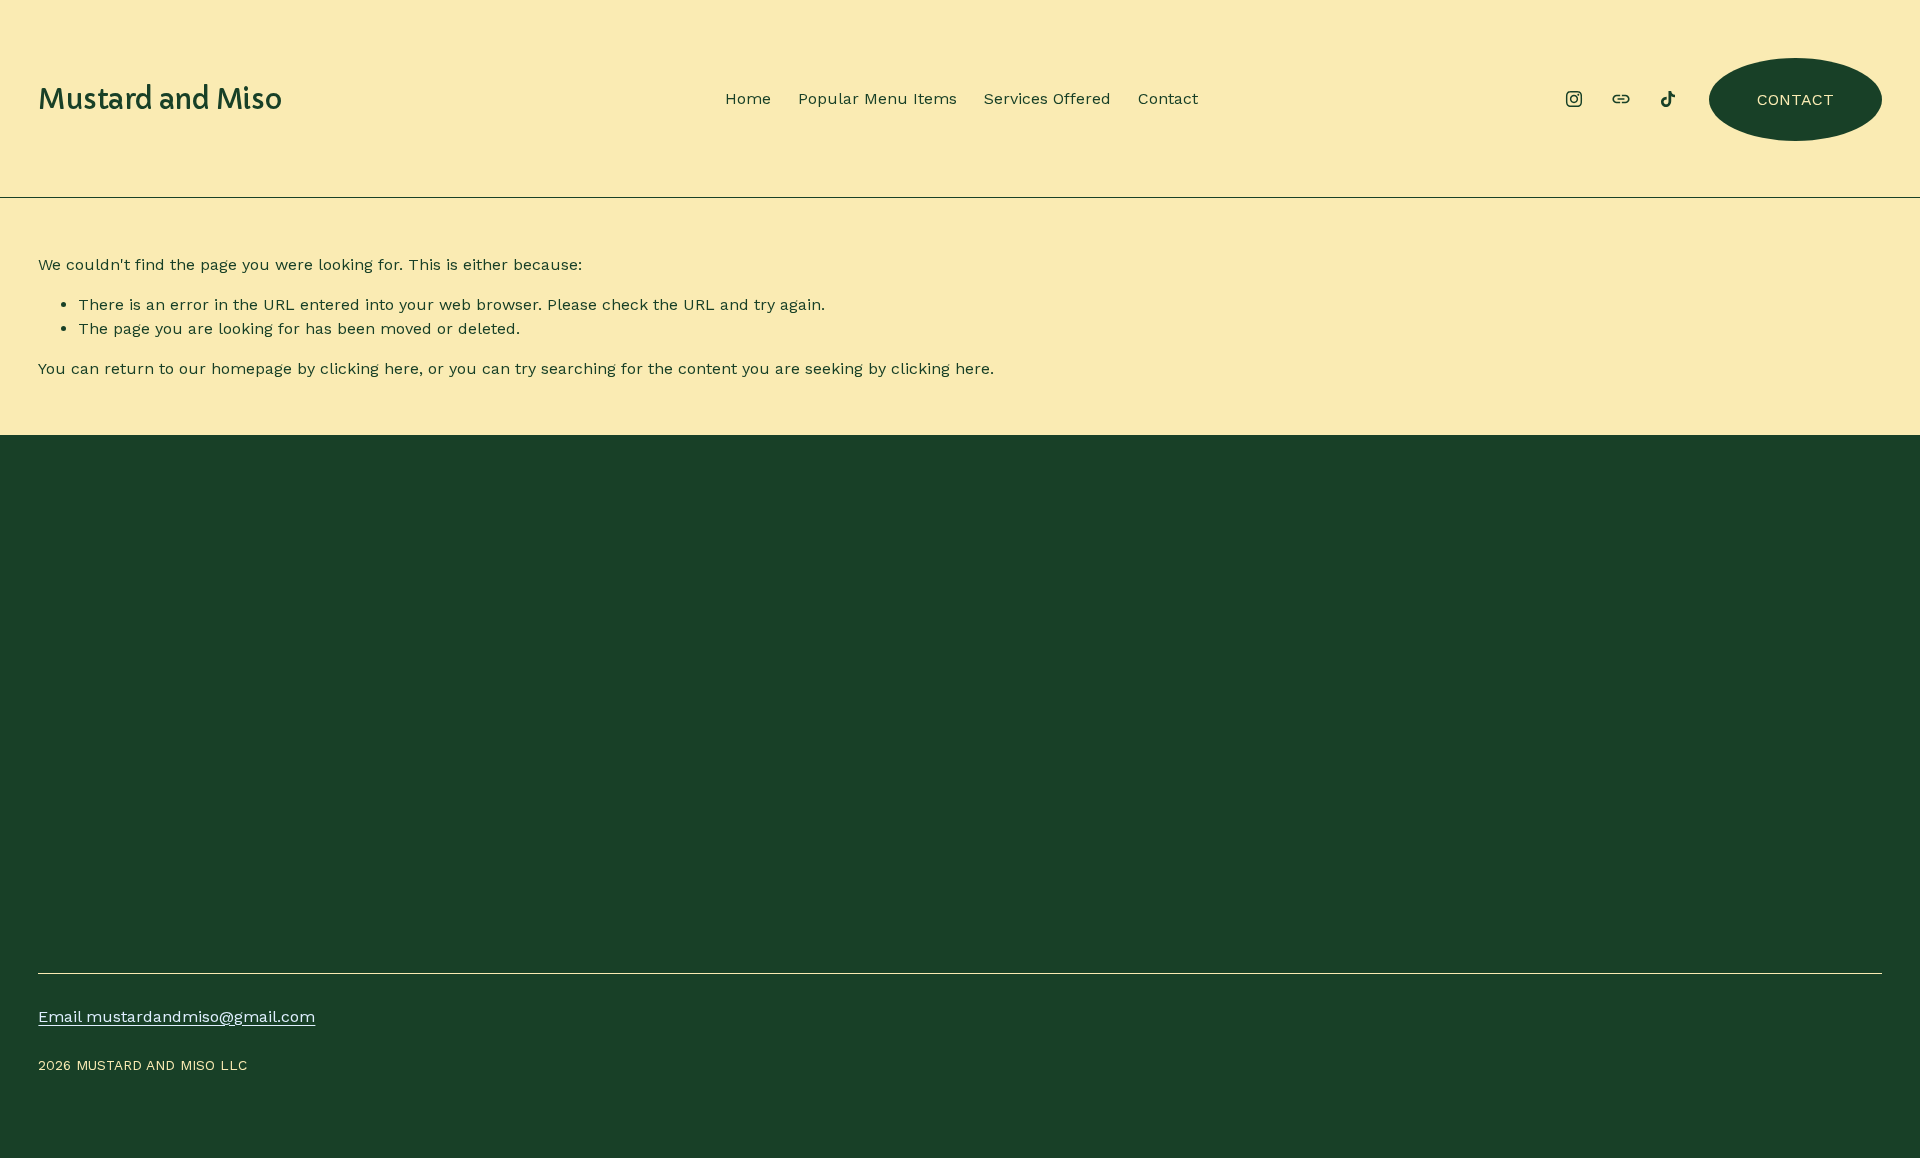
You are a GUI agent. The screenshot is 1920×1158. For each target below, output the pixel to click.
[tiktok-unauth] (1668, 99)
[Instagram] (1574, 99)
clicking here (369, 368)
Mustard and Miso (160, 99)
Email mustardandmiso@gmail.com (176, 1016)
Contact (1168, 98)
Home (748, 98)
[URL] (1621, 99)
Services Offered (1047, 98)
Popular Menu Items (877, 98)
